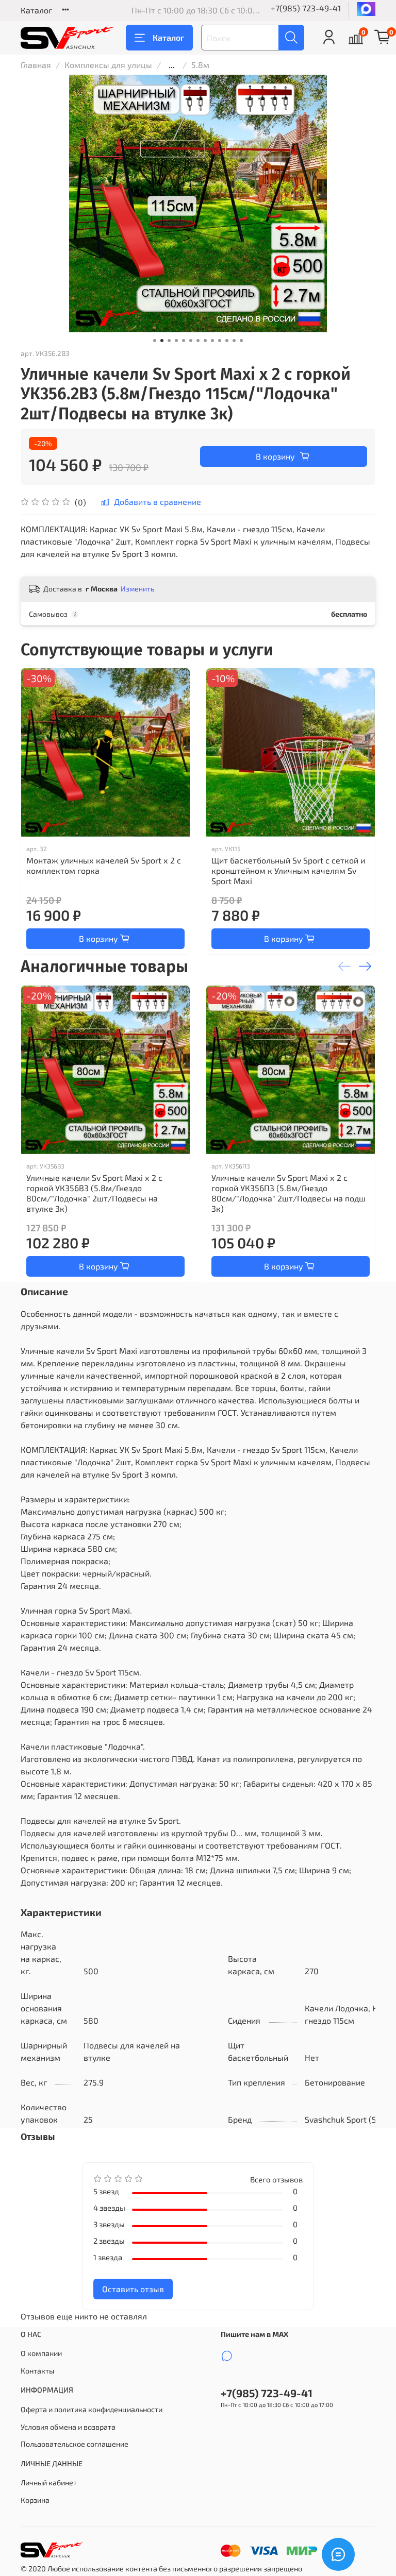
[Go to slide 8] (205, 341)
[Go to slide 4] (176, 341)
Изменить (137, 589)
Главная (36, 65)
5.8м (200, 65)
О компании (41, 2353)
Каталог (36, 10)
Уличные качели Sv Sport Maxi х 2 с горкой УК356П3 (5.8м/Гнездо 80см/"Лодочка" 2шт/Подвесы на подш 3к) (288, 1193)
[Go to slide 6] (191, 341)
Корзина (35, 2500)
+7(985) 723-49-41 (306, 8)
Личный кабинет (49, 2482)
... (172, 65)
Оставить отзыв (133, 2289)
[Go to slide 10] (220, 341)
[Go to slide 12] (234, 341)
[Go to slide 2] (162, 341)
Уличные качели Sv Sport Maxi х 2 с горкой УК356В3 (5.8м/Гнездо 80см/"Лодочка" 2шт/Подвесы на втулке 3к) (94, 1193)
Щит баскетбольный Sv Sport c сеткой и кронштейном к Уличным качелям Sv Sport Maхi (288, 870)
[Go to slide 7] (198, 341)
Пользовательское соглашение (75, 2444)
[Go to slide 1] (155, 341)
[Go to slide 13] (241, 341)
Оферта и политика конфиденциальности (92, 2409)
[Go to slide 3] (169, 341)
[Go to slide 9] (212, 341)
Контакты (37, 2371)
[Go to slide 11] (227, 341)
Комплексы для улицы (108, 65)
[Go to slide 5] (184, 341)
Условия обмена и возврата (68, 2427)
